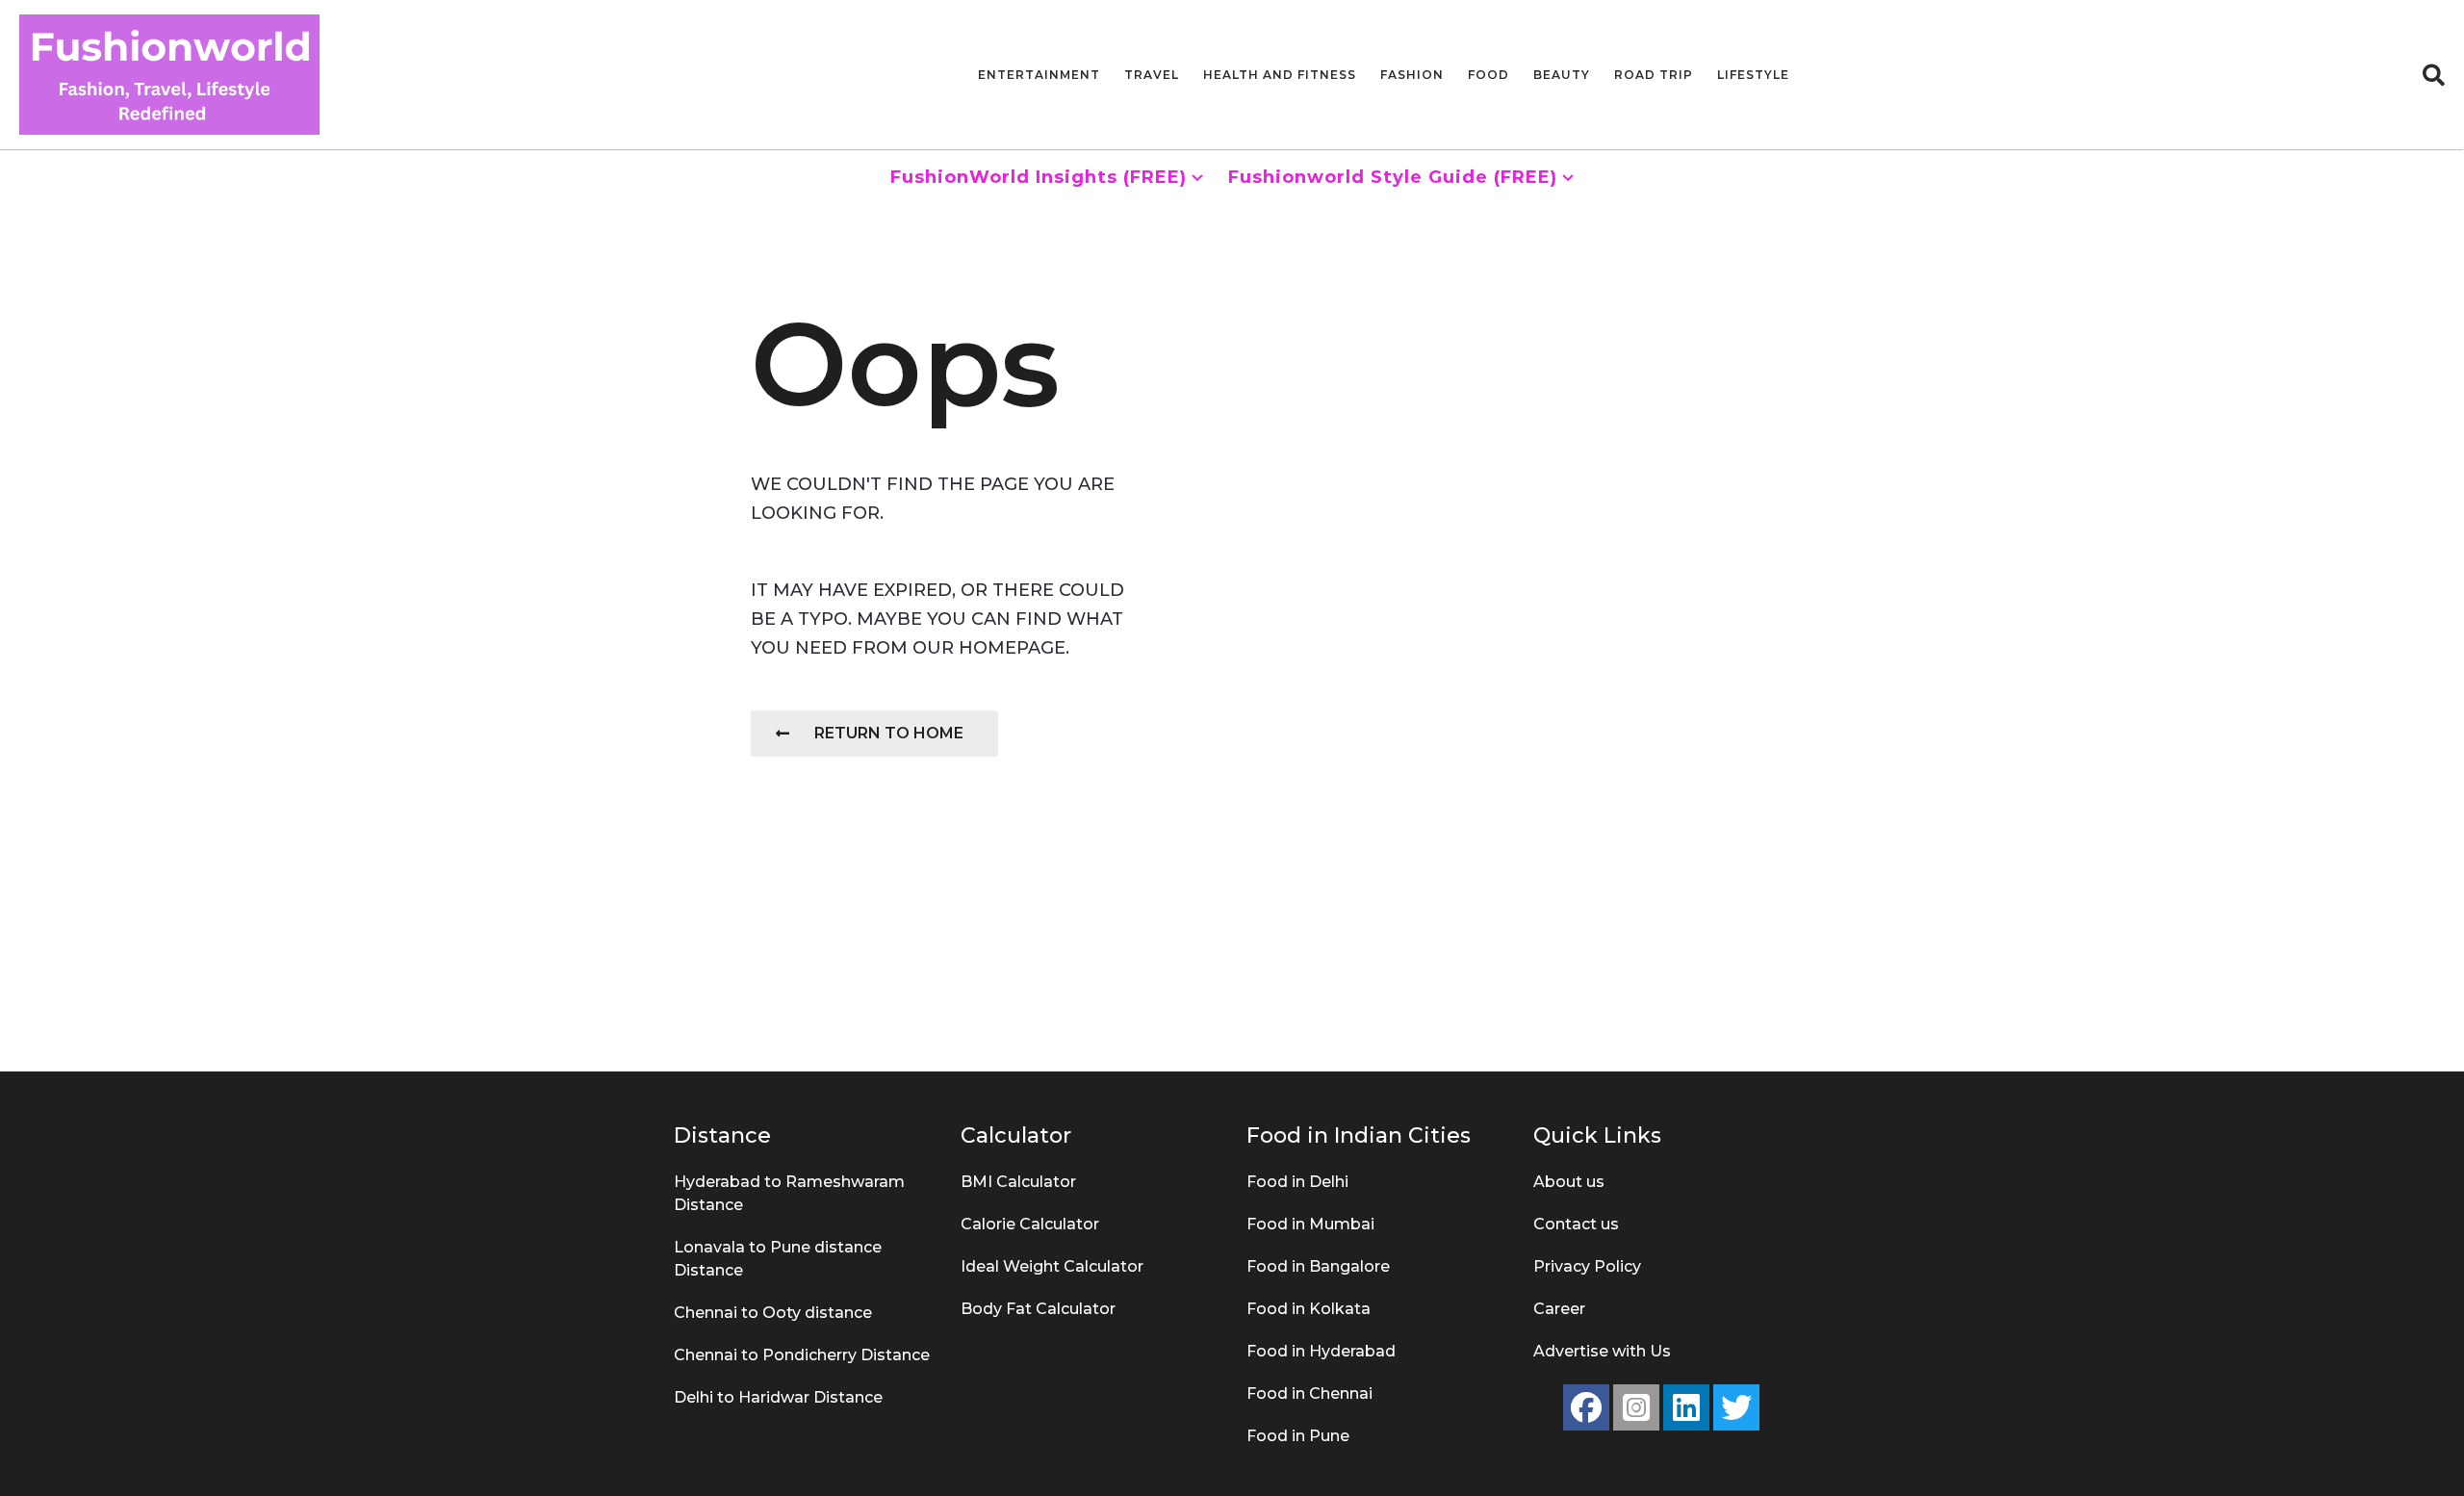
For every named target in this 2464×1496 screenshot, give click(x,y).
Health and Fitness (1280, 75)
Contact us (1576, 1224)
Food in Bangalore (1318, 1266)
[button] (2434, 75)
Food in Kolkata (1309, 1309)
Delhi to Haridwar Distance (778, 1397)
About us (1569, 1182)
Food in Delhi (1297, 1182)
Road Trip (1654, 75)
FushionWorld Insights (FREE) (1039, 177)
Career (1559, 1309)
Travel (1152, 75)
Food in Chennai (1309, 1393)
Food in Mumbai (1310, 1224)
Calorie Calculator (1030, 1224)
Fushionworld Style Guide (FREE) (1393, 177)
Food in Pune (1298, 1436)
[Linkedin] (1686, 1407)
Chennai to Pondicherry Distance (802, 1355)
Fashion (1412, 75)
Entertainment (1039, 75)
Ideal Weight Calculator (1052, 1266)
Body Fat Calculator (1038, 1309)
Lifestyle (1753, 75)
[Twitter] (1736, 1407)
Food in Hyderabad (1321, 1351)
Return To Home (889, 733)
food (1489, 75)
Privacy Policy (1587, 1266)
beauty (1562, 75)
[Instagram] (1636, 1407)
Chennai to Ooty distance (773, 1313)
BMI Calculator (1018, 1182)
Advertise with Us (1602, 1351)
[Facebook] (1586, 1407)
